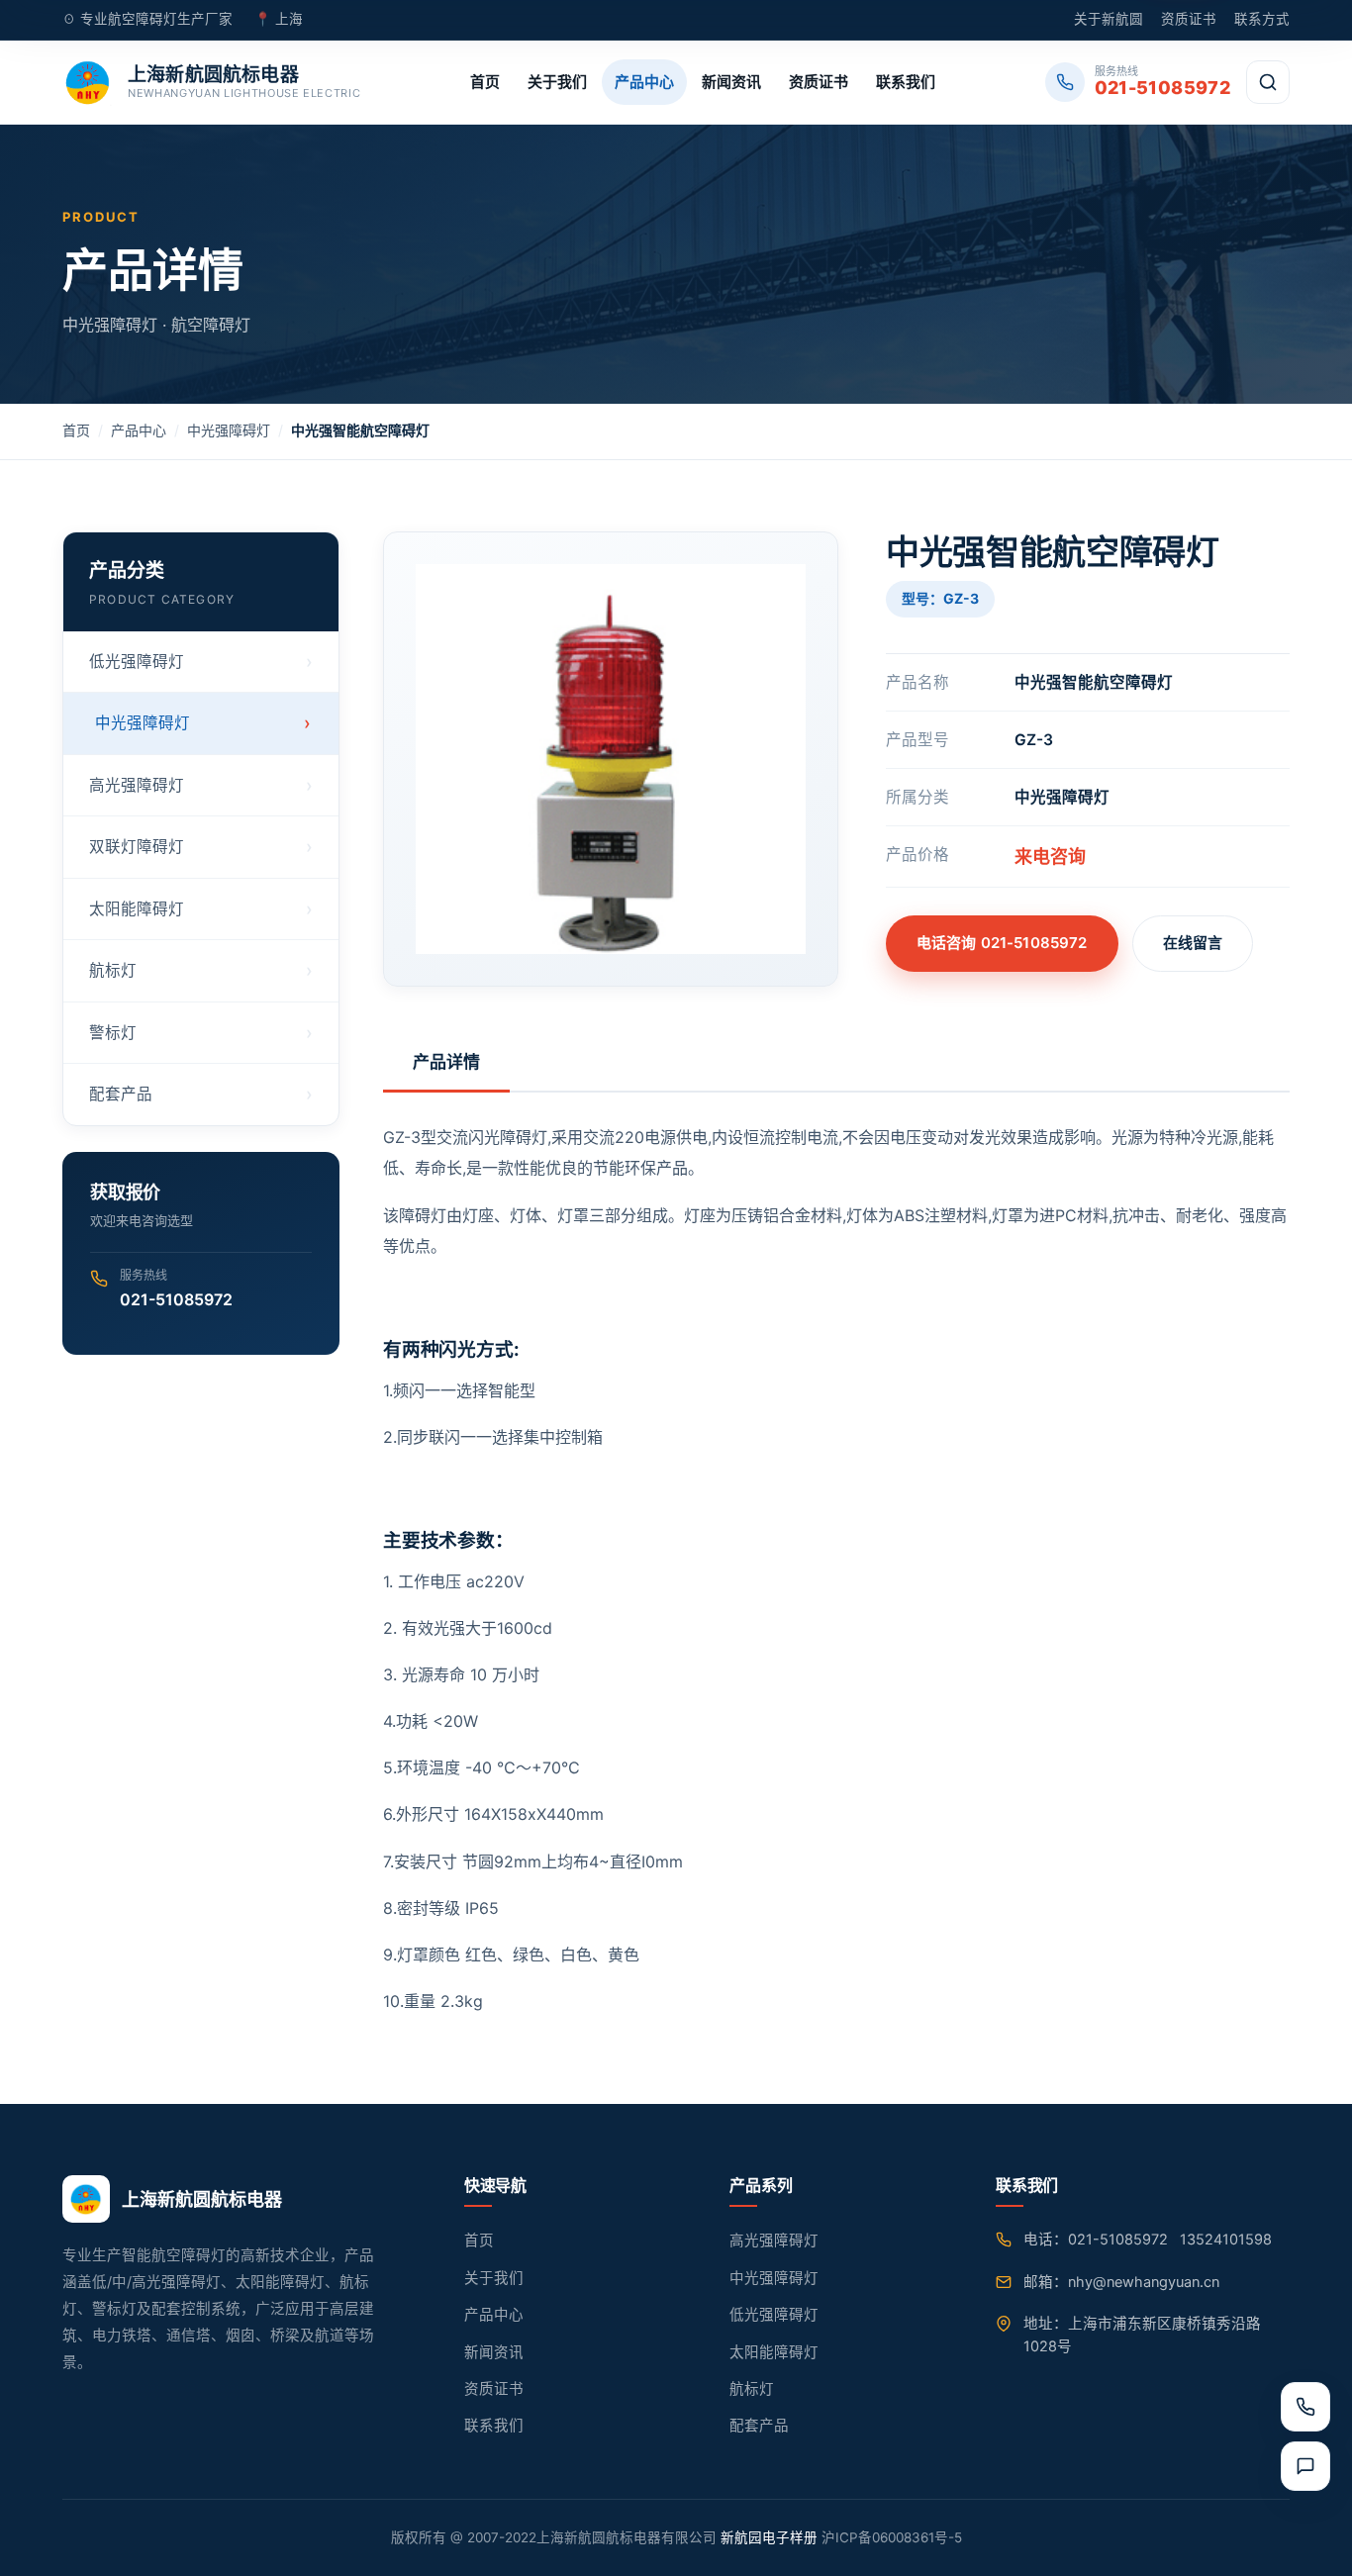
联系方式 (1262, 19)
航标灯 (113, 970)
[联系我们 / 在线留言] (1305, 2466)
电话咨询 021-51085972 (1002, 943)
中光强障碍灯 (229, 430)
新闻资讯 (731, 82)
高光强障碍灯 (137, 785)
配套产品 (121, 1094)
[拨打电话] (1305, 2407)
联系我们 (906, 82)
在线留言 (1193, 943)
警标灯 (113, 1033)
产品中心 (644, 82)
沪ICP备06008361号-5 (892, 2537)
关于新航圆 (1109, 19)
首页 (485, 82)
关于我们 (557, 82)
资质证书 (1189, 19)
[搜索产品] (1268, 82)
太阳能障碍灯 (137, 909)
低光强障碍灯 (137, 662)
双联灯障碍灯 (137, 847)
